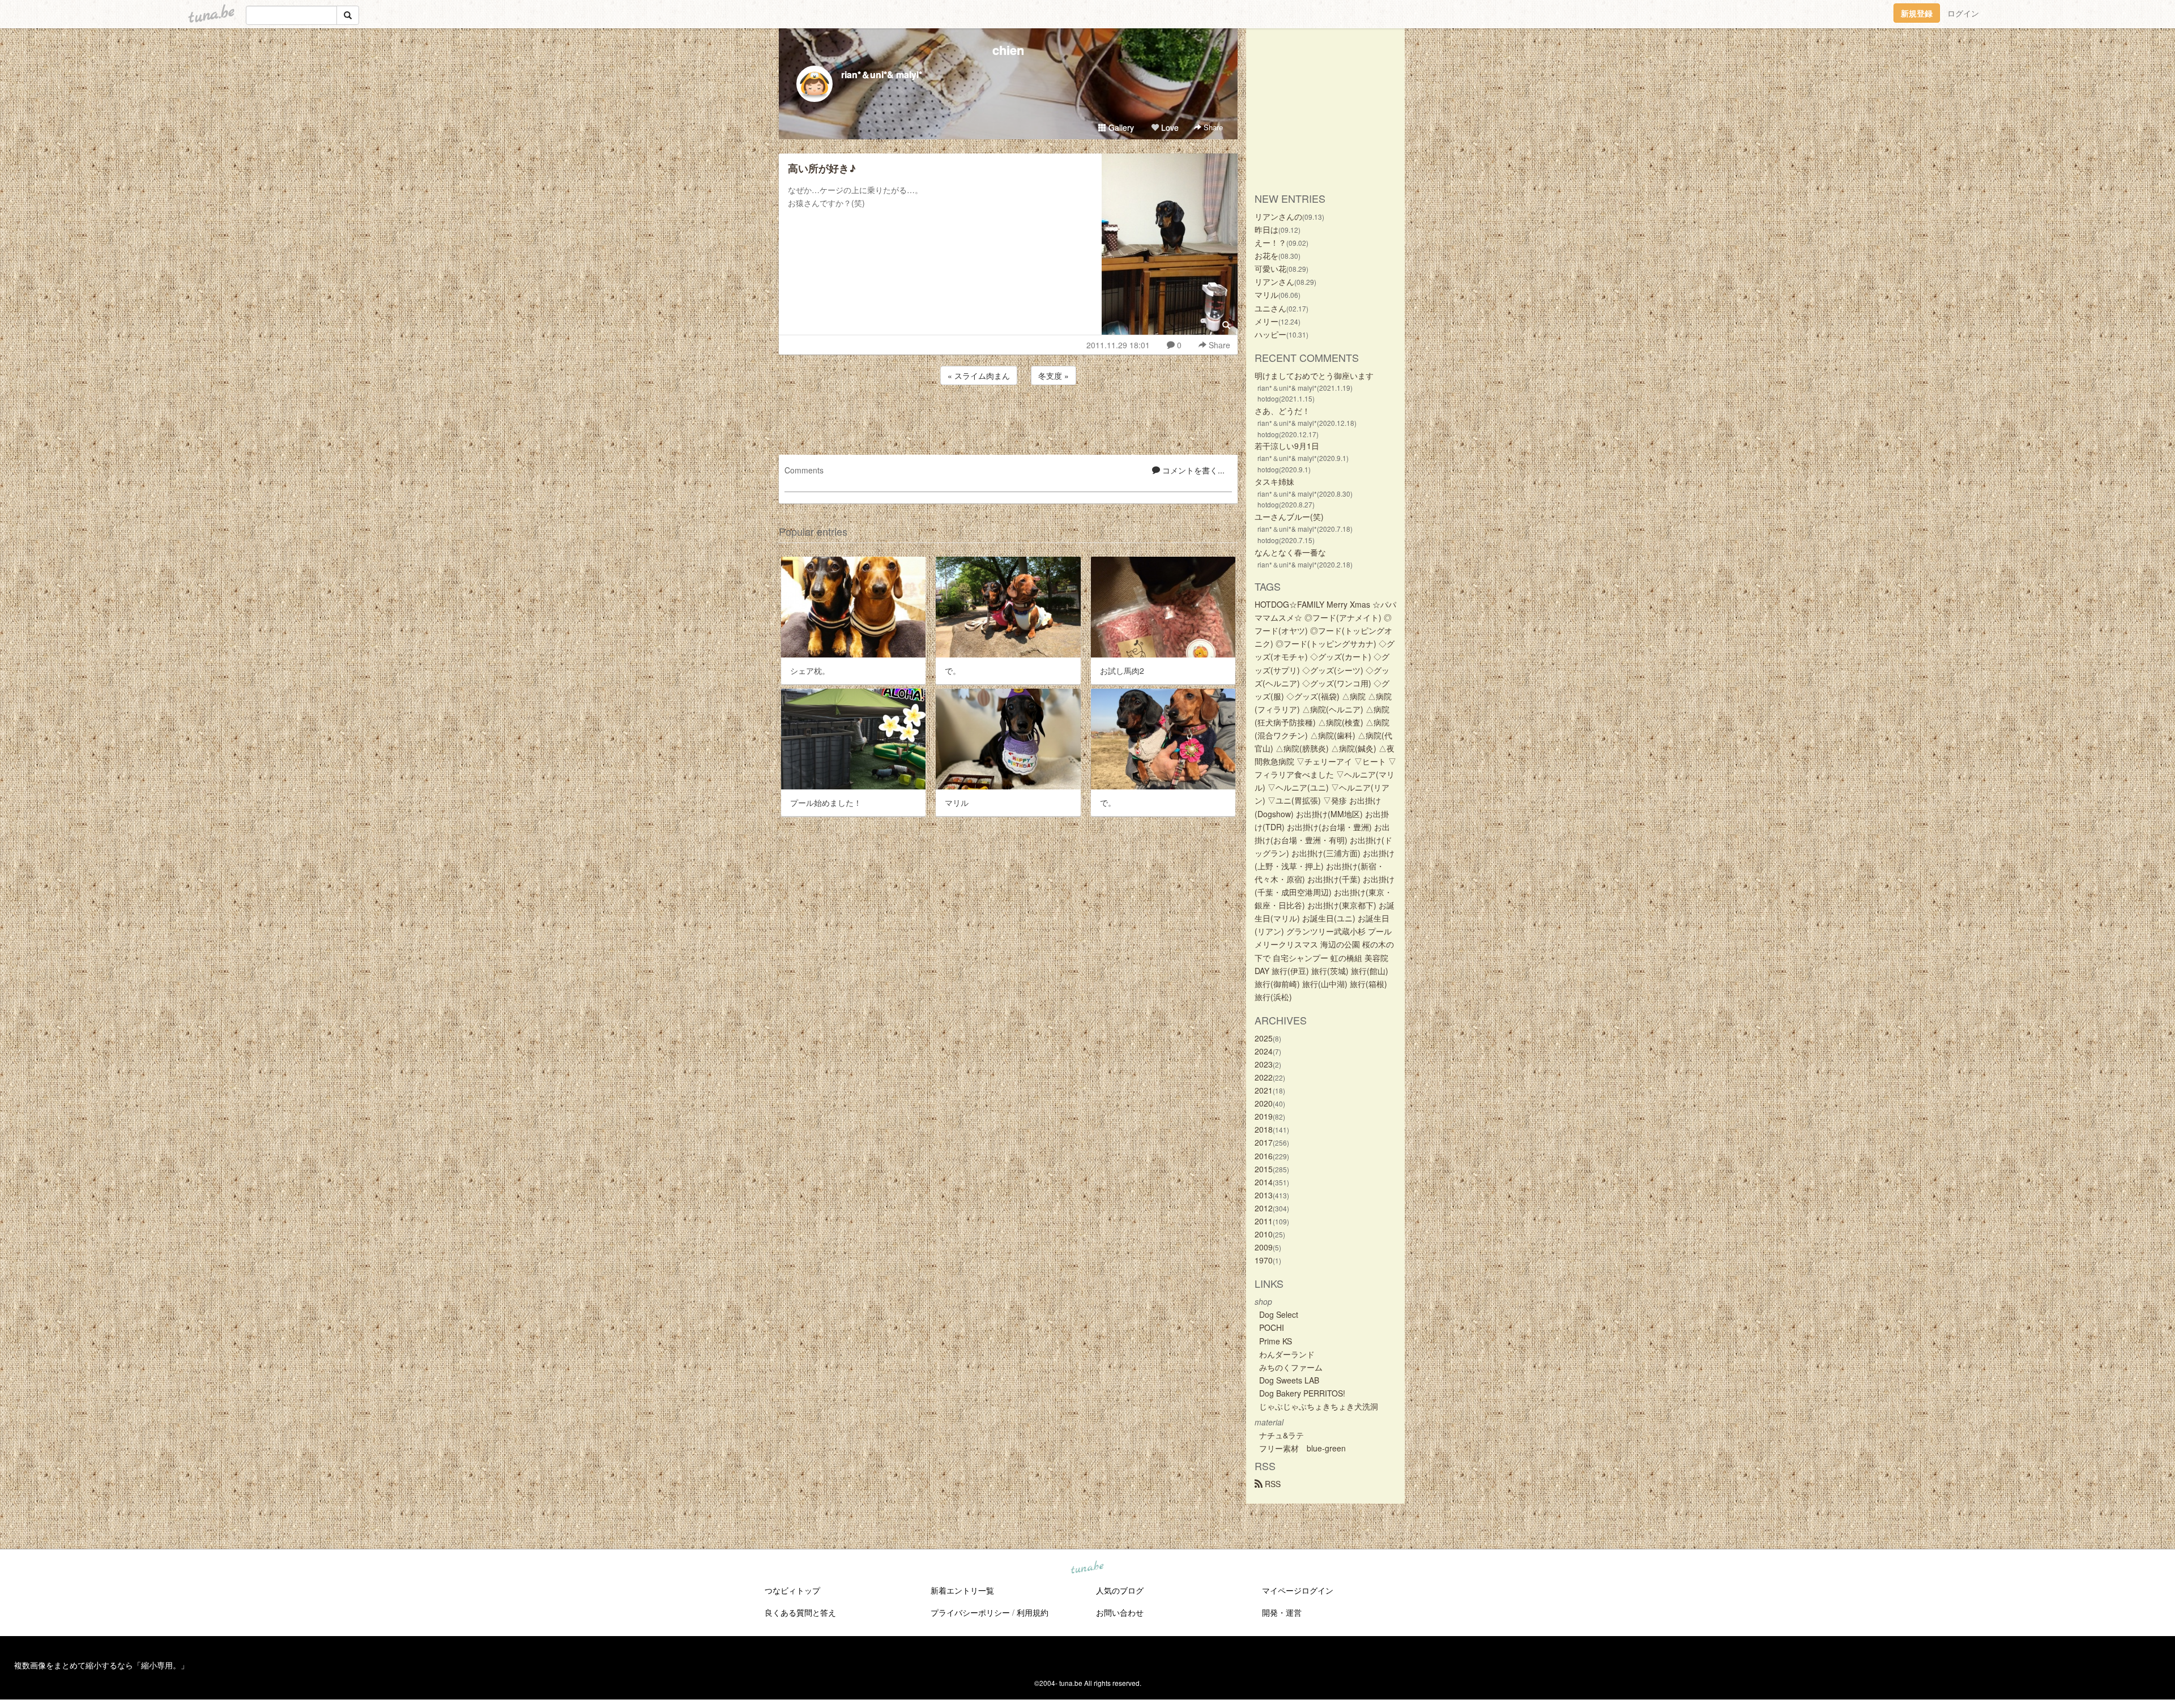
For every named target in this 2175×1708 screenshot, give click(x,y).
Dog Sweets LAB (1289, 1380)
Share (1212, 127)
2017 (1264, 1142)
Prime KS (1276, 1341)
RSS (1272, 1484)
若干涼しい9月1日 (1287, 446)
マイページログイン (1298, 1590)
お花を (1266, 255)
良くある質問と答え (800, 1612)
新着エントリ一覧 (962, 1590)
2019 (1264, 1116)
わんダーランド (1287, 1354)
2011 (1264, 1221)
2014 (1264, 1182)
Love (1169, 127)
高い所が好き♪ (822, 168)
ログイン (1963, 13)
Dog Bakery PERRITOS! (1302, 1393)
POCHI (1272, 1327)
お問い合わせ (1120, 1612)
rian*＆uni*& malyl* (882, 74)
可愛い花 (1270, 268)
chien (1008, 50)
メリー (1266, 321)
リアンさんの (1278, 216)
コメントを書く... (1192, 470)
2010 (1264, 1234)
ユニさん (1270, 308)
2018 (1264, 1129)
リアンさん (1274, 281)
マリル (1266, 294)
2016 (1264, 1156)
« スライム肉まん (979, 375)
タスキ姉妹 (1274, 481)
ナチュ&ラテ (1281, 1435)
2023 (1264, 1064)
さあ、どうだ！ (1282, 411)
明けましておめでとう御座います (1314, 375)
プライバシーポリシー (970, 1612)
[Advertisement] (1008, 418)
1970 (1264, 1260)
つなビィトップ (792, 1590)
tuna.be (1087, 1568)
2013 (1264, 1195)
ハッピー (1270, 334)
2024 (1264, 1051)
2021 (1264, 1090)
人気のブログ (1120, 1590)
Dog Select (1279, 1314)
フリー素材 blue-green (1302, 1448)
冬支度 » (1054, 375)
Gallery (1120, 127)
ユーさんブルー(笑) (1289, 516)
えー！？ (1270, 242)
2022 (1264, 1077)
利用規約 (1033, 1612)
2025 (1264, 1038)
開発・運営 (1282, 1612)
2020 (1264, 1103)
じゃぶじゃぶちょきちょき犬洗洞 (1319, 1406)
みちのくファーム (1291, 1367)
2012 (1264, 1208)
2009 (1264, 1247)
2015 (1264, 1169)
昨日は (1266, 229)
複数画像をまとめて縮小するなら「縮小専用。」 (101, 1665)
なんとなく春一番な (1290, 552)
